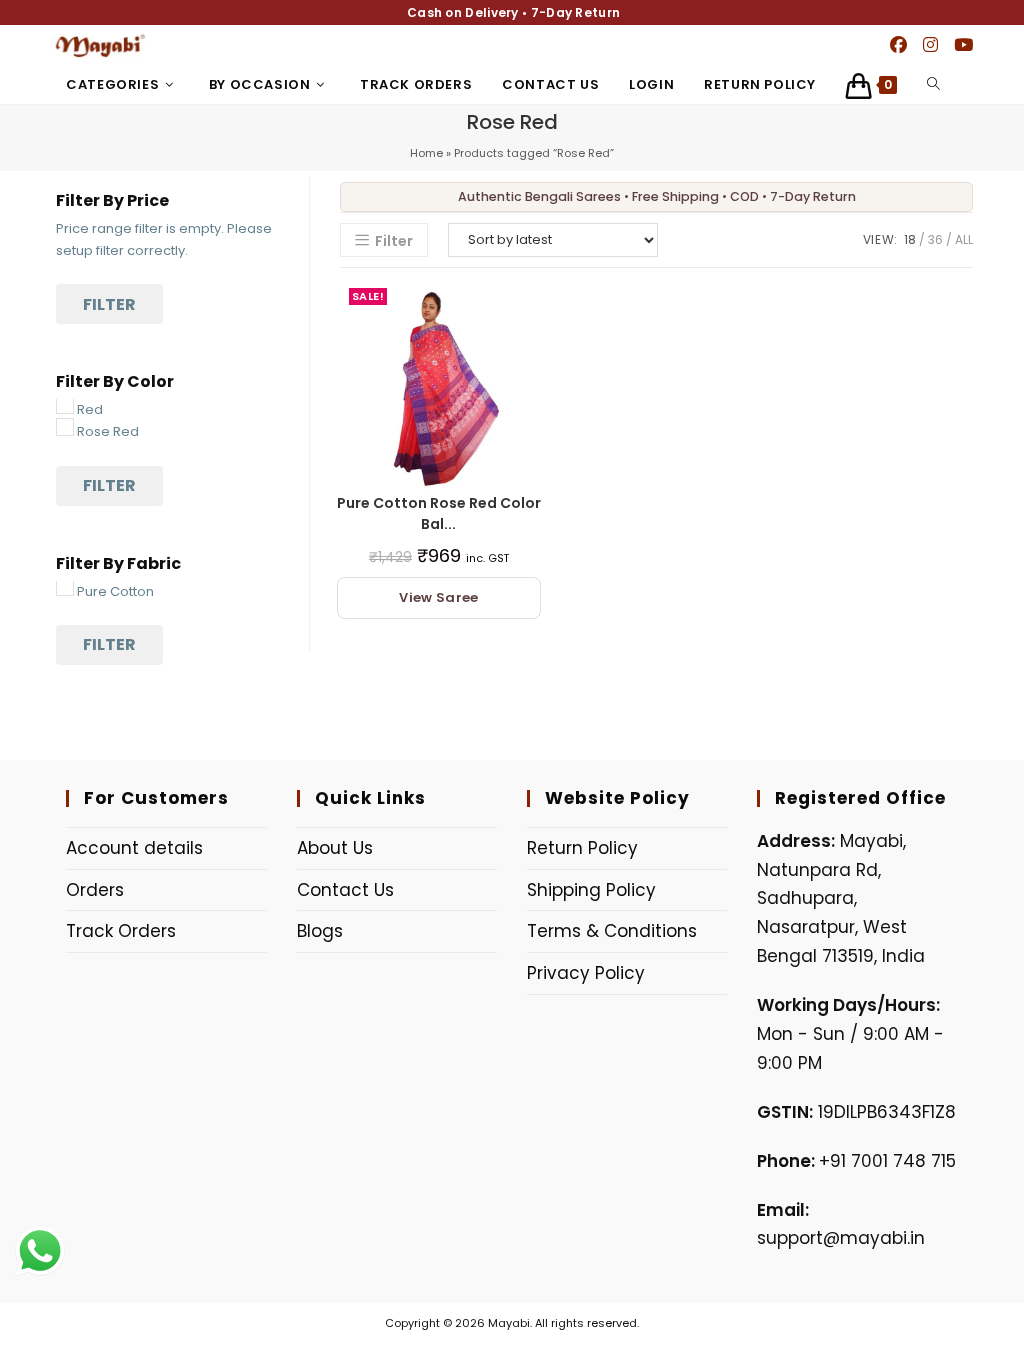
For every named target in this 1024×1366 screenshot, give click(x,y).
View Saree (438, 597)
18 (910, 239)
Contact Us (345, 890)
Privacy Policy (586, 973)
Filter (109, 304)
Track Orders (121, 931)
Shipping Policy (591, 890)
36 (935, 239)
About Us (335, 848)
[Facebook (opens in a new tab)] (898, 45)
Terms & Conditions (612, 931)
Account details (134, 848)
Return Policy (582, 848)
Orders (95, 890)
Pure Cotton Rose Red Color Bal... (439, 513)
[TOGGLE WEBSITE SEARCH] (933, 84)
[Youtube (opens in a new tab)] (963, 45)
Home (426, 153)
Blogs (320, 931)
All (964, 239)
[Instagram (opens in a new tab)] (930, 45)
